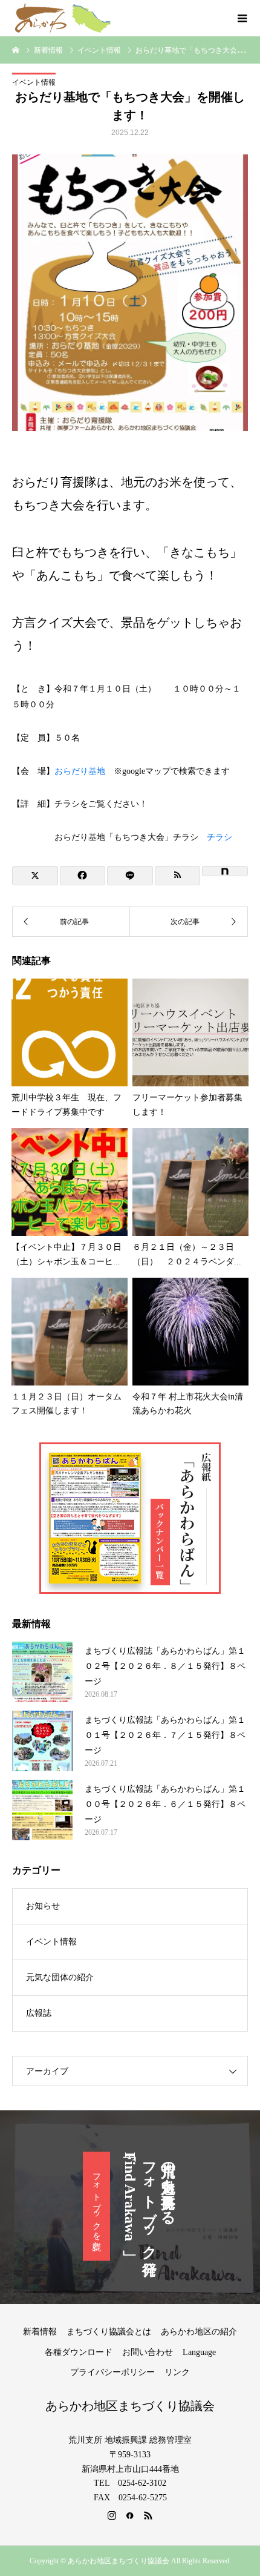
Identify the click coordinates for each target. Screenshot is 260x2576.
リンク (177, 2372)
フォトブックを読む (96, 2207)
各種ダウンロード (79, 2352)
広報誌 (39, 2013)
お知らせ (43, 1906)
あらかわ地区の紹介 (199, 2332)
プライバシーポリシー (112, 2372)
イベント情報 (34, 82)
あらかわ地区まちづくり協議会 (130, 2406)
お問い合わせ (148, 2352)
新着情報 (40, 2332)
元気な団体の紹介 (60, 1977)
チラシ (219, 837)
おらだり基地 (80, 771)
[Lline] (130, 876)
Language (199, 2352)
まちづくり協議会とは (109, 2332)
